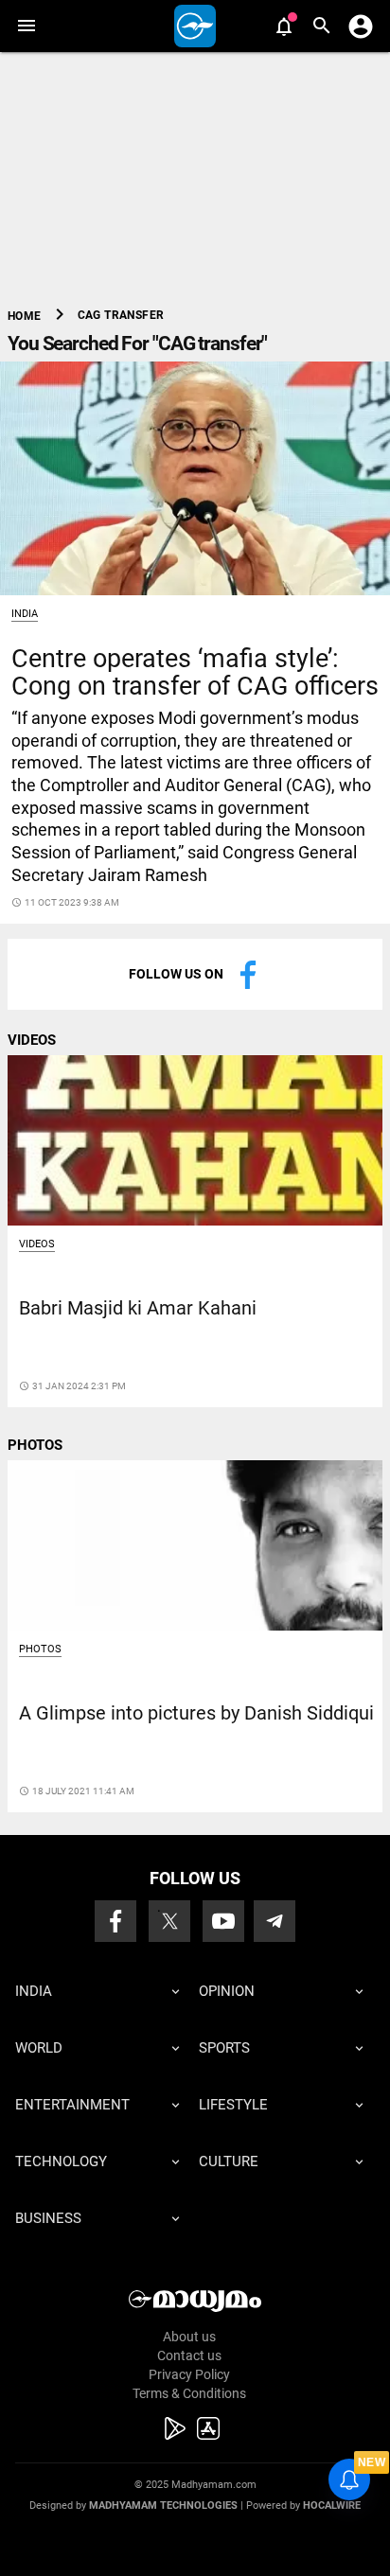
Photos (40, 1649)
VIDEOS (32, 1040)
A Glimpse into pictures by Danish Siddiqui (196, 1713)
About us (189, 2337)
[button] (26, 26)
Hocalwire (332, 2505)
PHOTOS (35, 1445)
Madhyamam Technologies (163, 2505)
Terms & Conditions (189, 2393)
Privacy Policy (189, 2374)
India (25, 614)
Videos (37, 1244)
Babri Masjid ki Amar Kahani (138, 1308)
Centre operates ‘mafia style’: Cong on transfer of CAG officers (195, 672)
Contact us (189, 2355)
